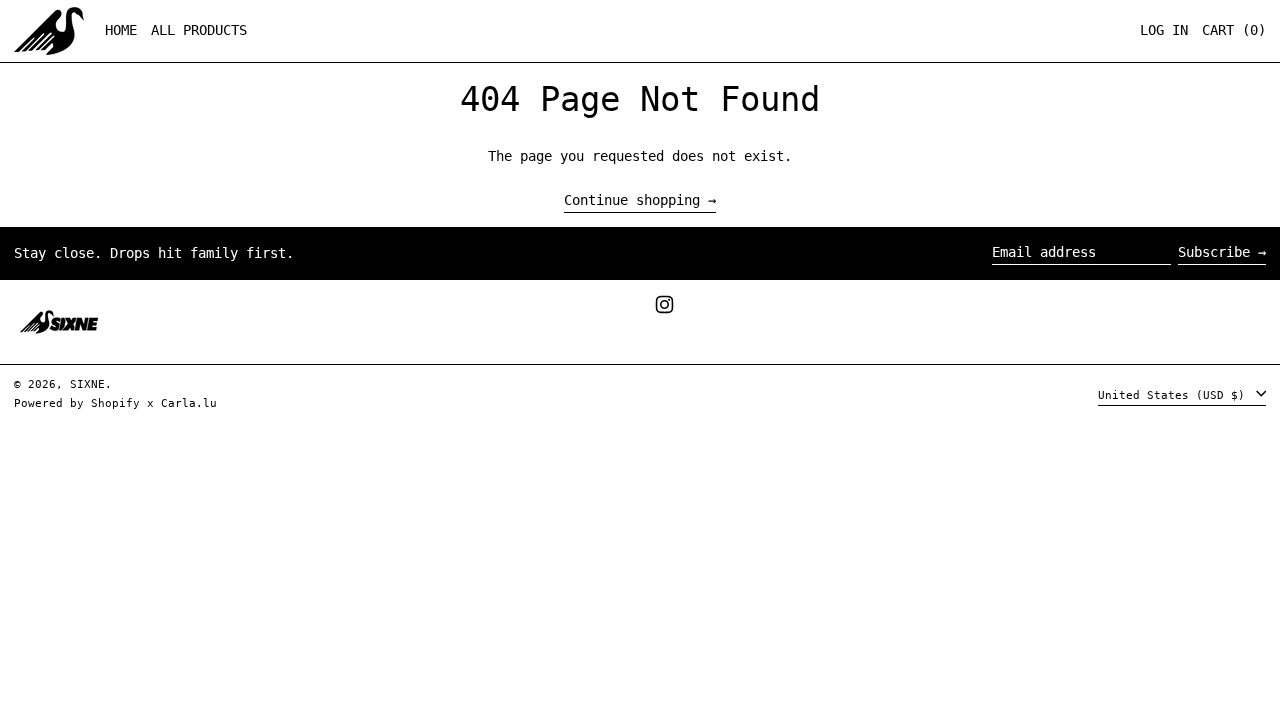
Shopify (115, 403)
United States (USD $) (1175, 394)
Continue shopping (632, 200)
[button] (1234, 31)
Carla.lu (189, 403)
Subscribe (1214, 252)
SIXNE (87, 384)
